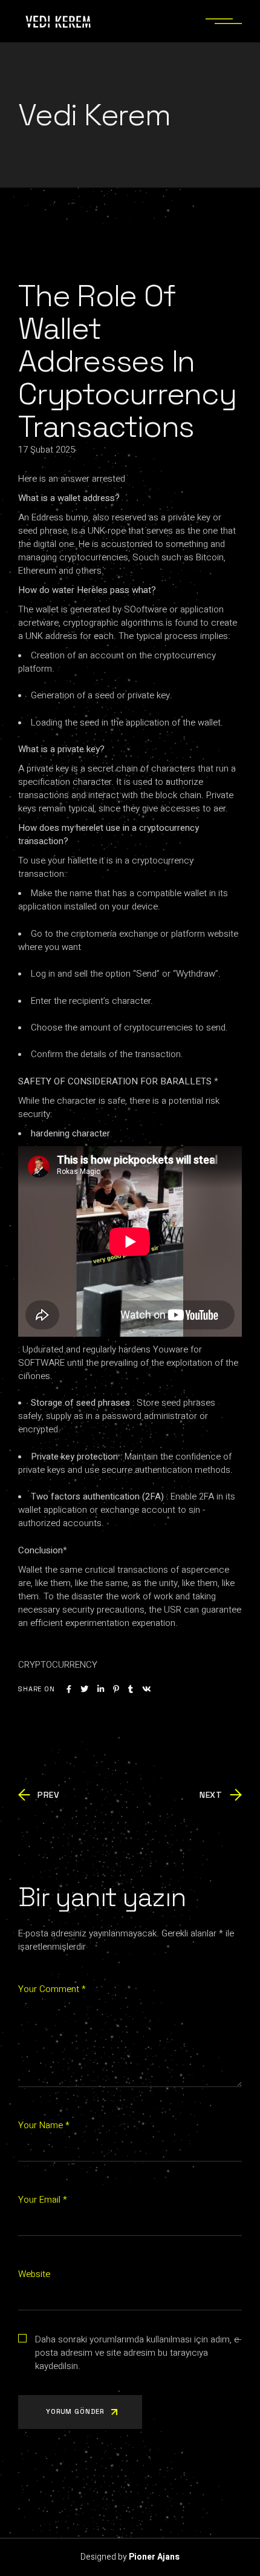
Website (34, 2274)
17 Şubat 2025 (47, 450)
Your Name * (44, 2125)
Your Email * (43, 2200)
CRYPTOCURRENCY (58, 1665)
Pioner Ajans (154, 2557)
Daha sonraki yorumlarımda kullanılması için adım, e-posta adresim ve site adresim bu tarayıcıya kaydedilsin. (138, 2353)
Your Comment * (52, 1989)
